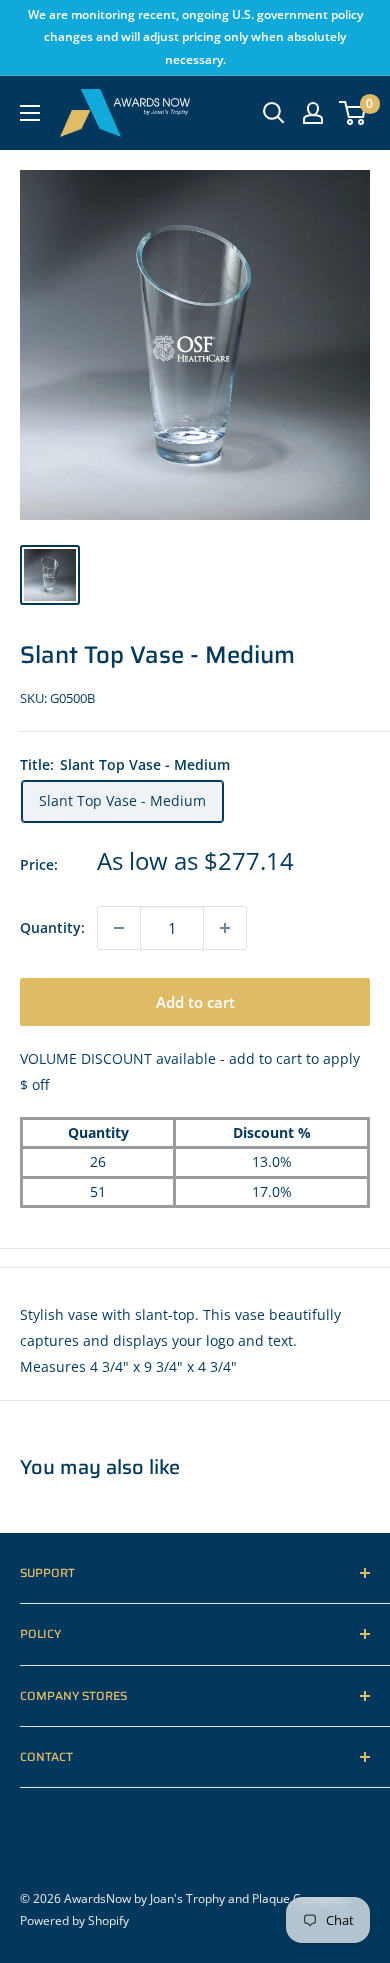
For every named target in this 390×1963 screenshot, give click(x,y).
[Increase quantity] (225, 928)
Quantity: (52, 927)
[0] (353, 113)
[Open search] (274, 113)
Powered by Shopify (74, 1920)
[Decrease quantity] (119, 928)
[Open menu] (30, 113)
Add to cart (195, 1002)
